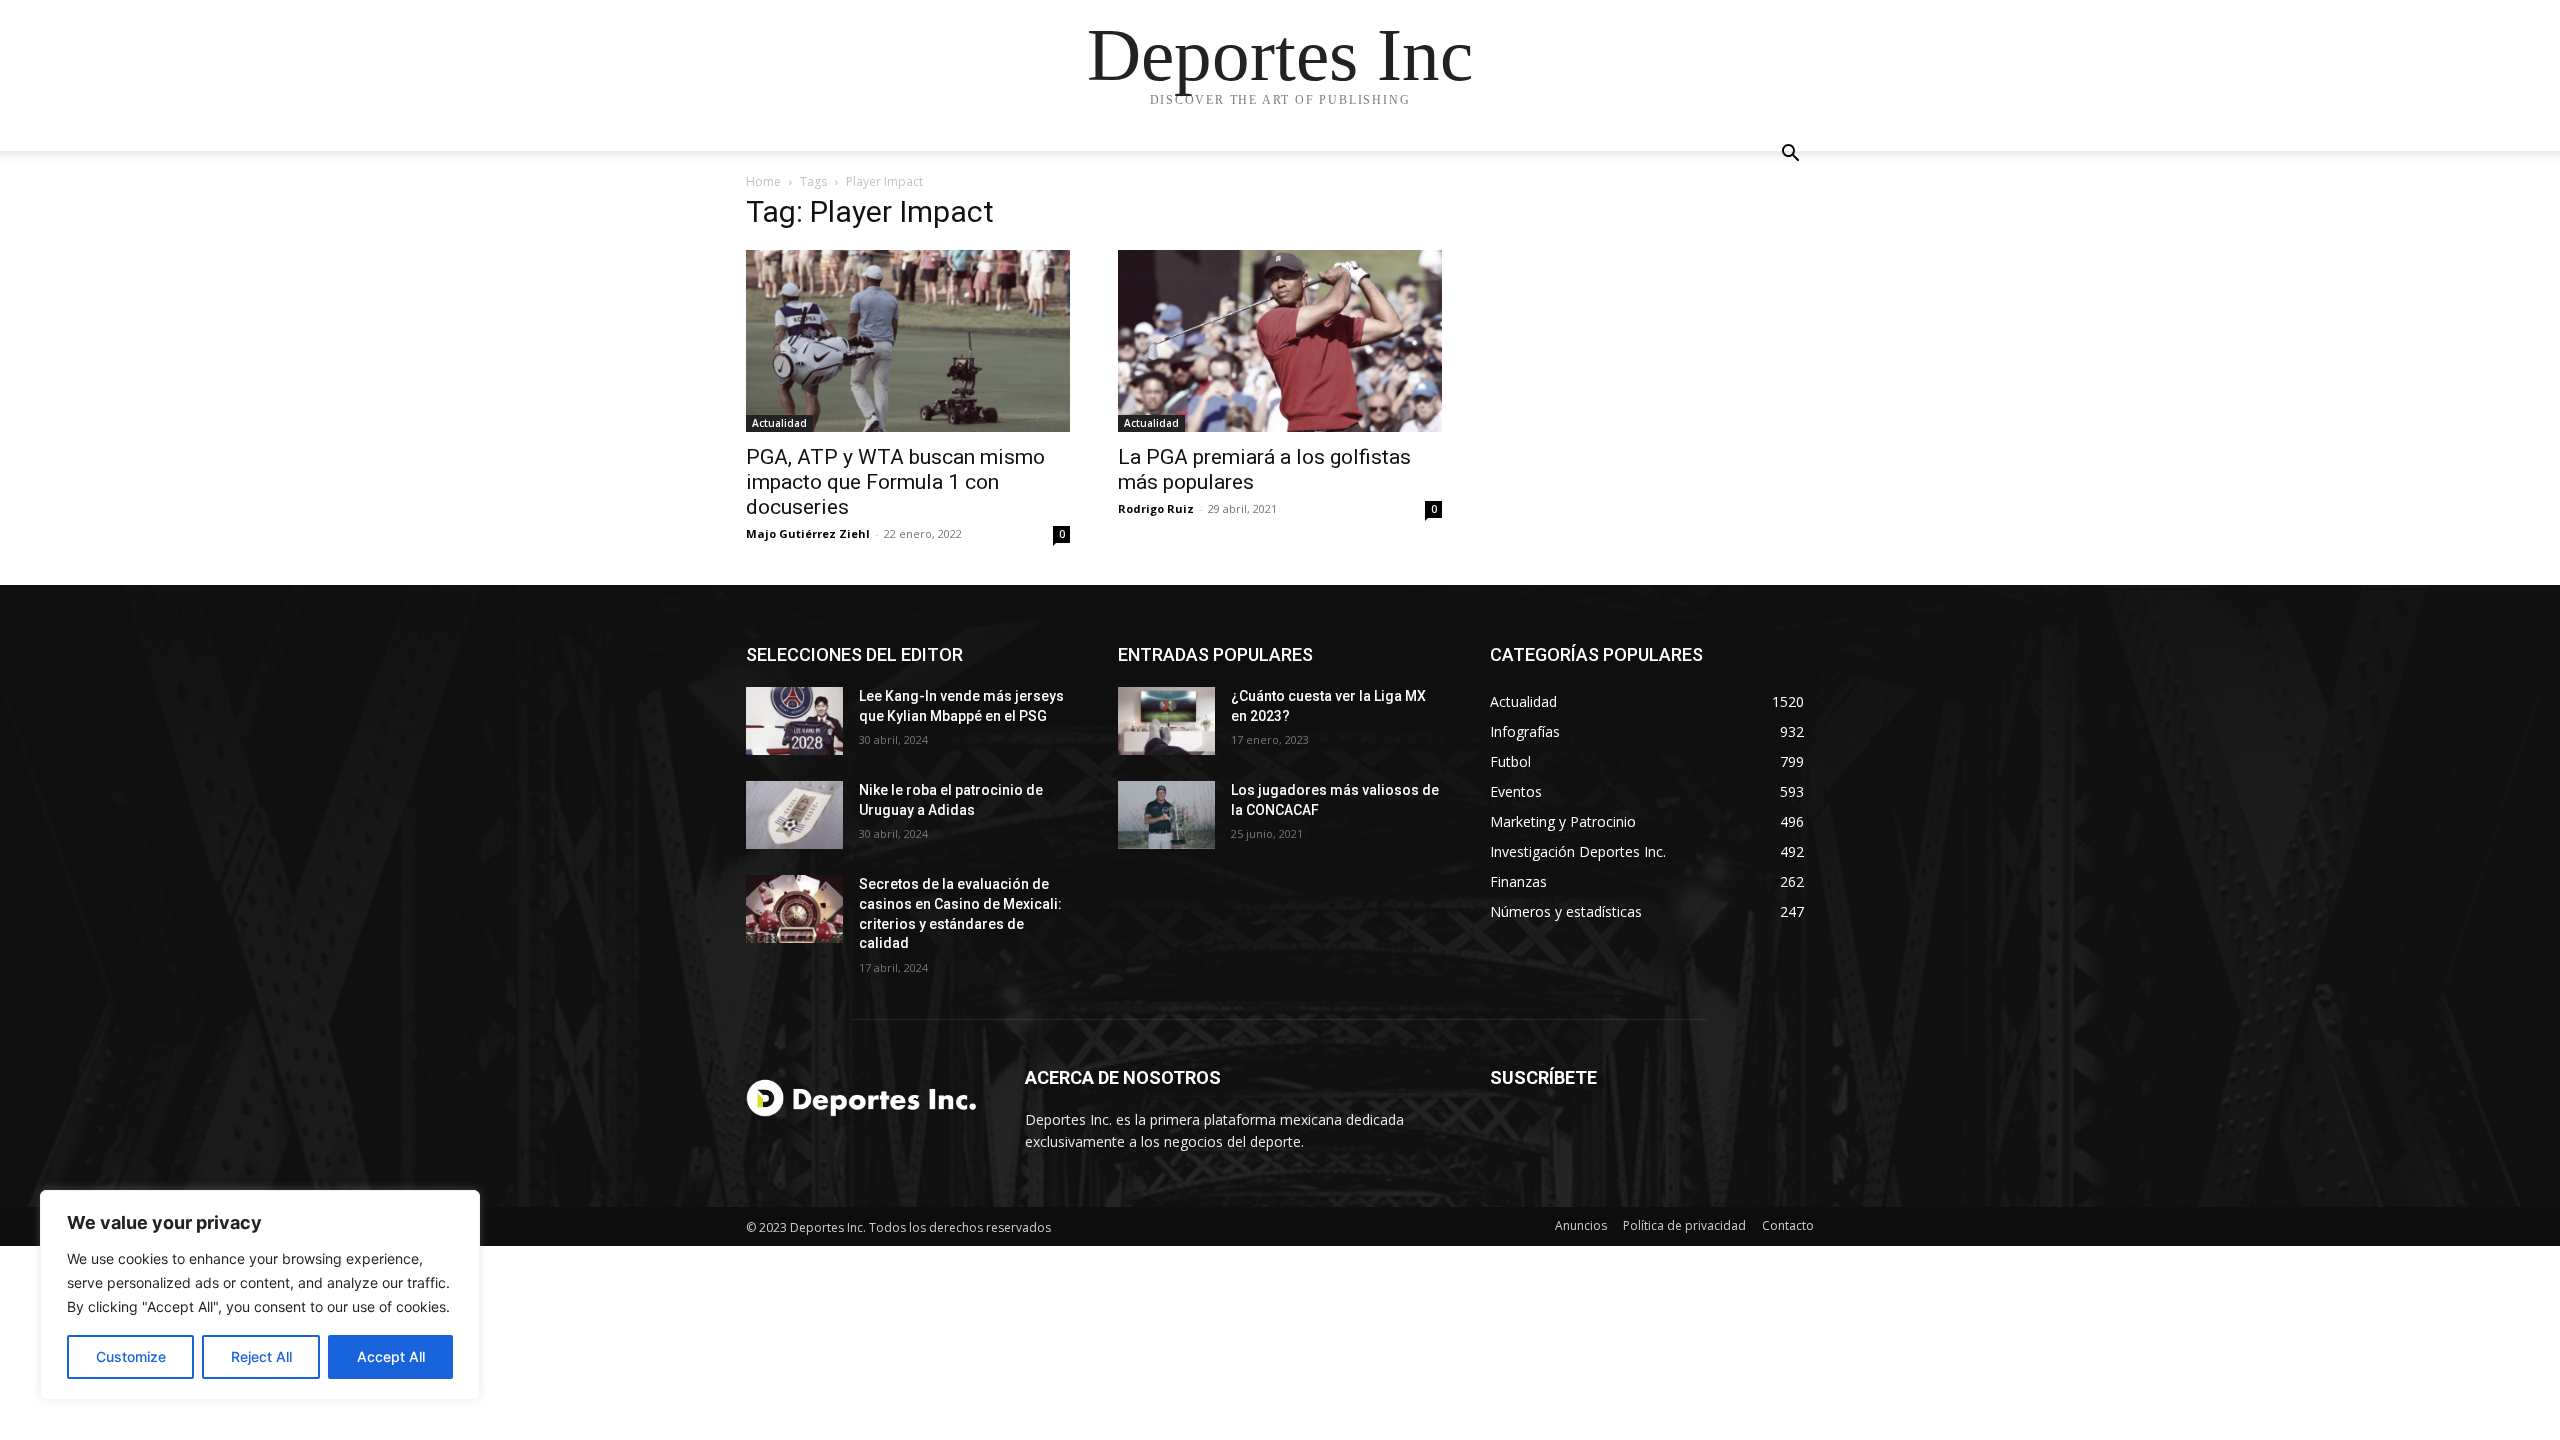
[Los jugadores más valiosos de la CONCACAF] (1166, 815)
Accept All (391, 1356)
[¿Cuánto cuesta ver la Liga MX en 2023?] (1166, 721)
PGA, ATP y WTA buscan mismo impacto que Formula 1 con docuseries (895, 482)
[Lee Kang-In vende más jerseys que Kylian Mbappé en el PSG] (794, 721)
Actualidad (779, 423)
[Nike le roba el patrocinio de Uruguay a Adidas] (794, 815)
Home (763, 181)
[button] (1790, 155)
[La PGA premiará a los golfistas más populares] (1280, 341)
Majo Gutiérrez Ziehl (808, 533)
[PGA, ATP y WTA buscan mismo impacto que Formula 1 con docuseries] (908, 341)
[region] (260, 1295)
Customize (131, 1356)
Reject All (261, 1356)
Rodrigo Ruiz (1156, 508)
